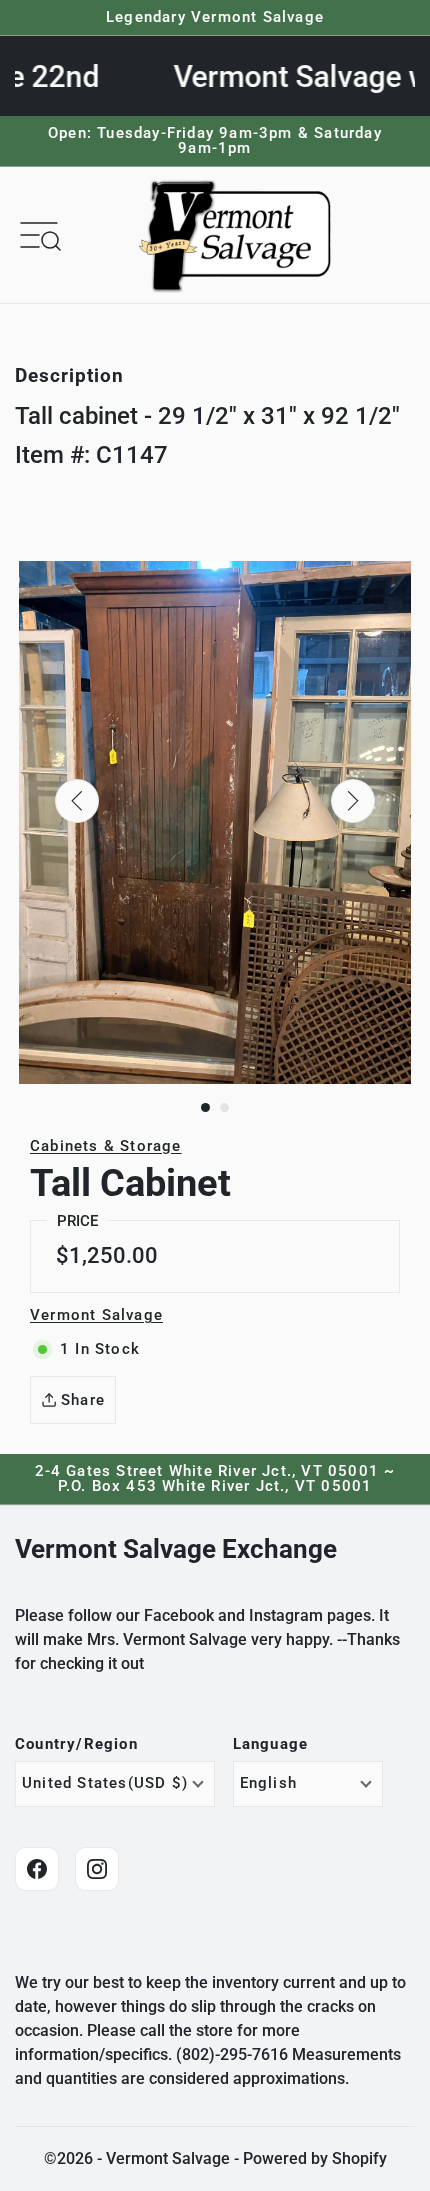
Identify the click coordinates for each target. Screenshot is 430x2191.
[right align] (353, 801)
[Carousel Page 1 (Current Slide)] (205, 1107)
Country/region (76, 1744)
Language (271, 1744)
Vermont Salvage (96, 1315)
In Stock (100, 1349)
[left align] (77, 801)
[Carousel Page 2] (224, 1107)
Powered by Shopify (315, 2158)
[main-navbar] (39, 234)
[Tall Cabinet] (215, 822)
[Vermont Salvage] (239, 235)
